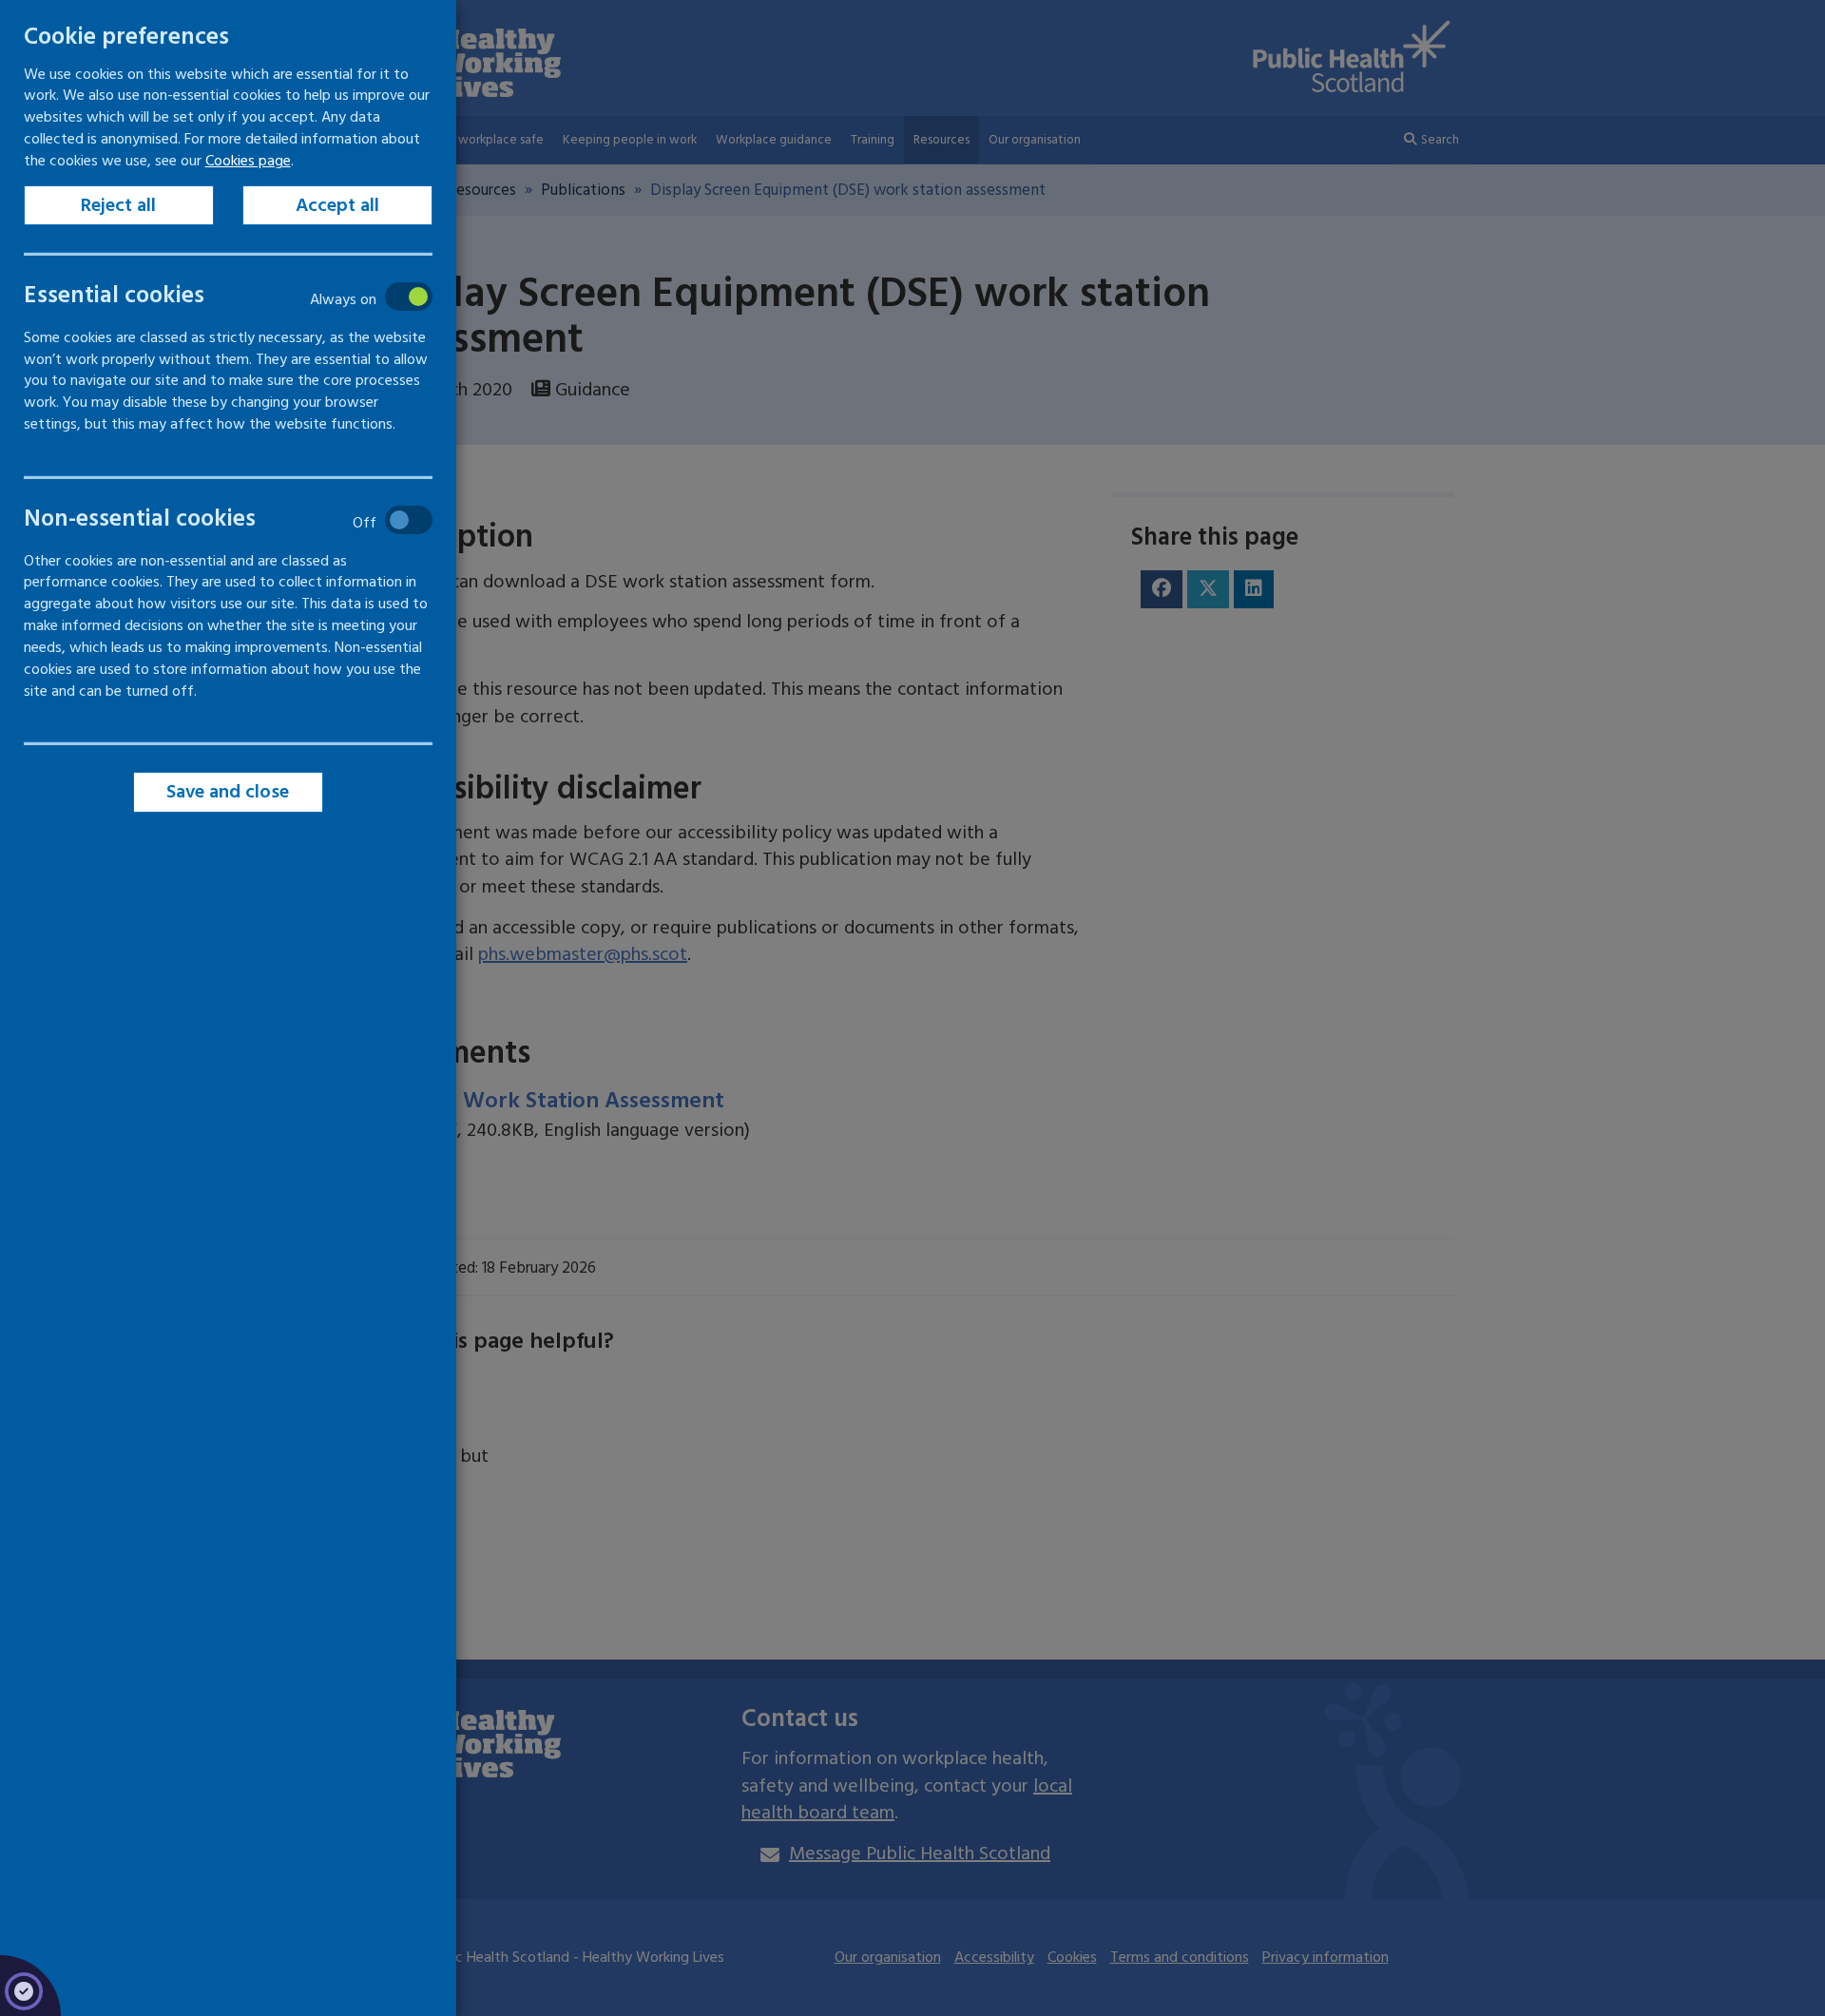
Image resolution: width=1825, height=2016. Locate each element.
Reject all (119, 205)
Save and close (229, 792)
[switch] (214, 296)
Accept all (337, 205)
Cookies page (248, 161)
